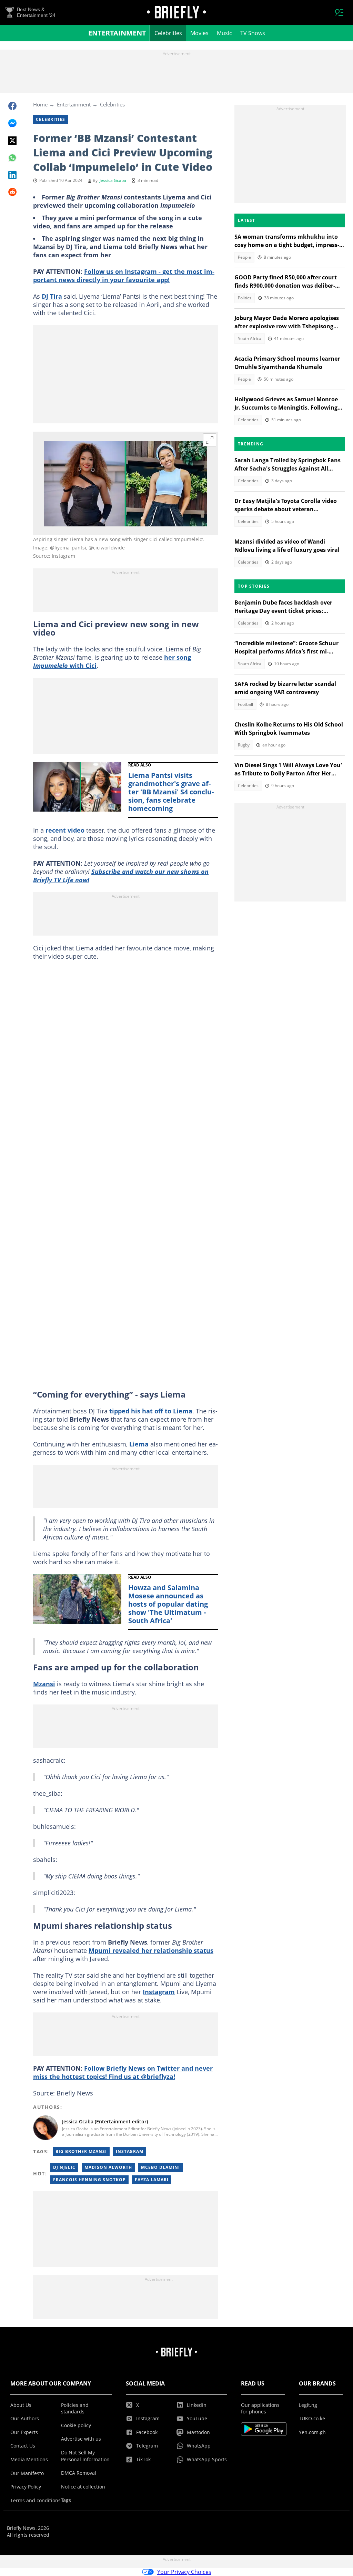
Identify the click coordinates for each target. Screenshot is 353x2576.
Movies (199, 33)
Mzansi (44, 1684)
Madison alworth (108, 2167)
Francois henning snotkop (89, 2180)
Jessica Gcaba (113, 180)
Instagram (159, 1992)
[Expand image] (210, 440)
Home (40, 104)
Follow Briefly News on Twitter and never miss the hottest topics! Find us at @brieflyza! (123, 2072)
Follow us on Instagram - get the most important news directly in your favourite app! (124, 276)
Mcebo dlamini (160, 2167)
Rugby (244, 745)
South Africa (250, 338)
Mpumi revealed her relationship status (151, 1950)
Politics (245, 298)
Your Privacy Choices (184, 2572)
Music (224, 33)
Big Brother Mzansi (81, 2151)
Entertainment (117, 33)
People (244, 257)
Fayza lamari (152, 2180)
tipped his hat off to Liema (151, 1411)
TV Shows (253, 33)
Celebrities (168, 33)
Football (245, 704)
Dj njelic (64, 2167)
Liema (139, 1444)
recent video (65, 830)
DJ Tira (52, 296)
